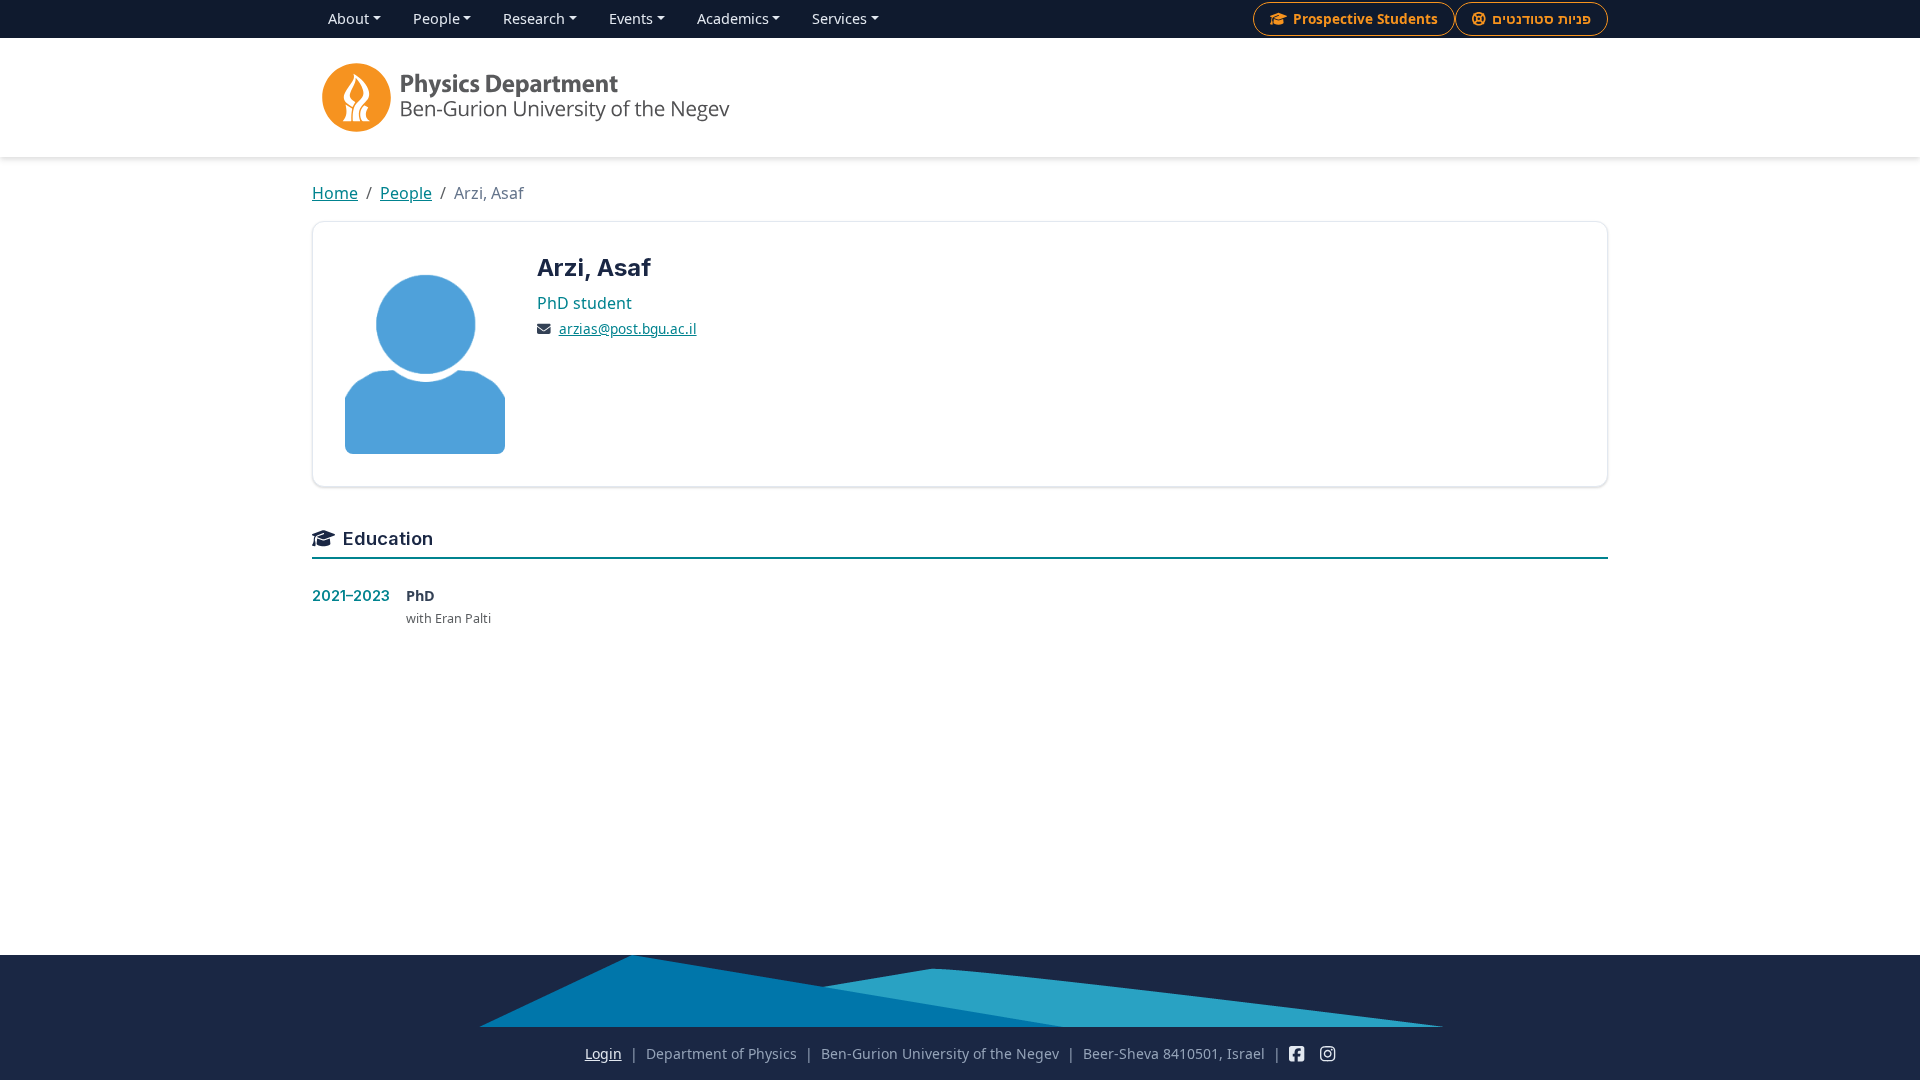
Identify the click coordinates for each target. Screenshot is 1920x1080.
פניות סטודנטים (1541, 18)
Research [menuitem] (534, 18)
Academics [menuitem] (733, 18)
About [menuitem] (348, 18)
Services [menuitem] (839, 18)
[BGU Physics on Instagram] (1327, 1053)
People (406, 193)
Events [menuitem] (631, 18)
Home (335, 193)
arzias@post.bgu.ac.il (628, 328)
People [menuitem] (436, 18)
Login (603, 1053)
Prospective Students (1365, 18)
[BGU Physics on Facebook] (1296, 1053)
